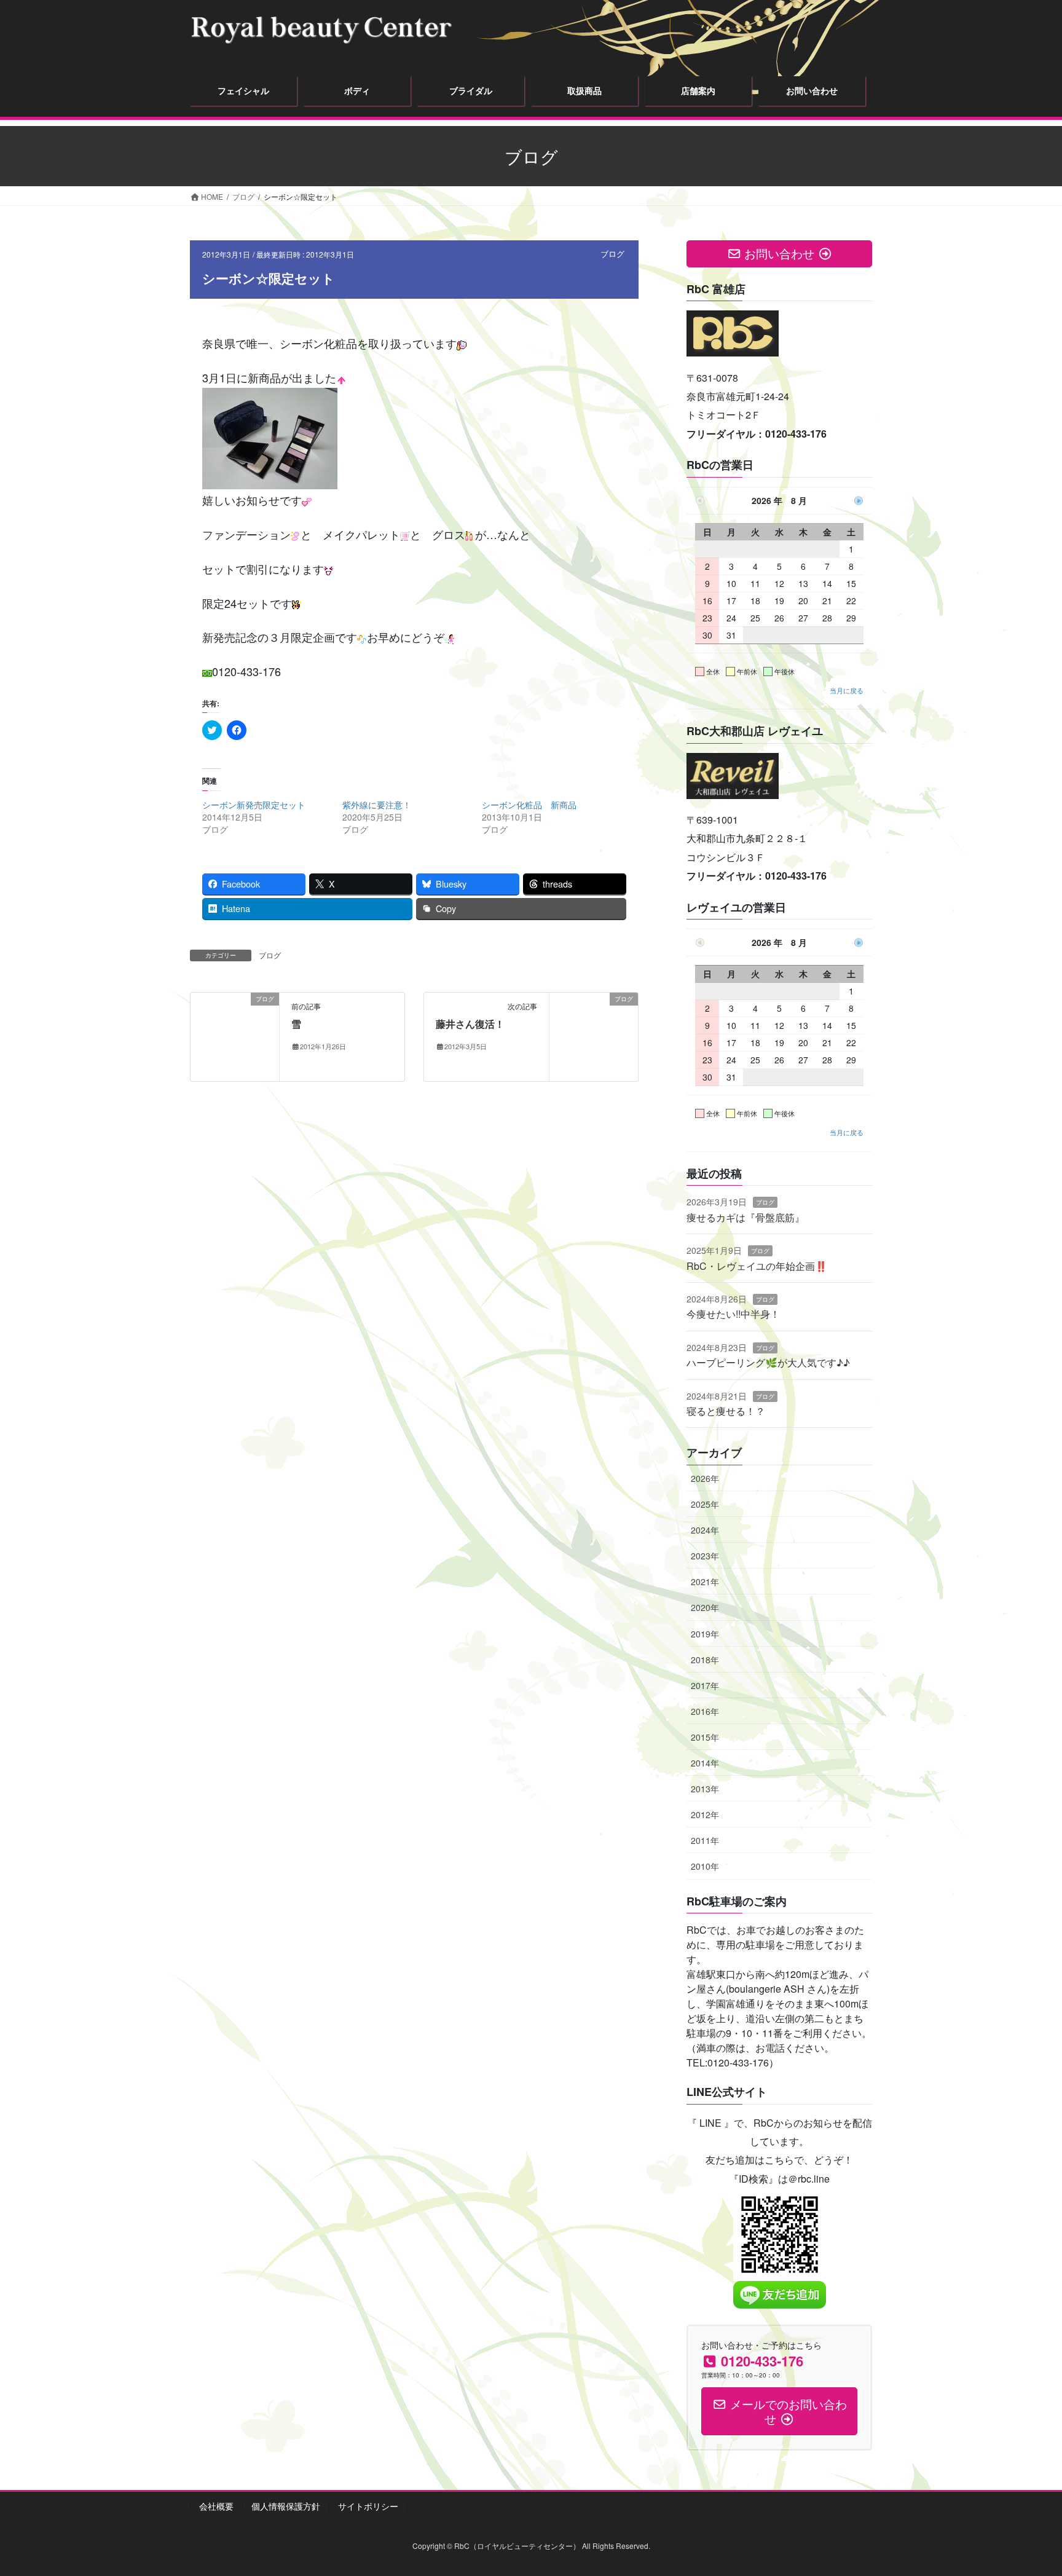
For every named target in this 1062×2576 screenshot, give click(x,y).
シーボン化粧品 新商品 (529, 805)
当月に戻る (847, 690)
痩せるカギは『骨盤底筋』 (745, 1217)
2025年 (705, 1504)
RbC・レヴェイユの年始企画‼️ (757, 1266)
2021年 (705, 1581)
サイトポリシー (368, 2506)
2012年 (705, 1814)
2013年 (705, 1789)
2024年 (705, 1530)
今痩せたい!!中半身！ (733, 1314)
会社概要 (216, 2506)
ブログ (612, 254)
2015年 (705, 1737)
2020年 (705, 1607)
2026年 (705, 1478)
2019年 (705, 1634)
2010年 (705, 1866)
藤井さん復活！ (470, 1024)
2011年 (705, 1840)
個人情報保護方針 (286, 2506)
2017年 (705, 1685)
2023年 (705, 1556)
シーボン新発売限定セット (254, 805)
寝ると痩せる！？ (726, 1411)
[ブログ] (235, 1036)
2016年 (705, 1711)
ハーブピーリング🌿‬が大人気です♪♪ (768, 1362)
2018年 (705, 1660)
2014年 (705, 1763)
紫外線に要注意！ (377, 805)
